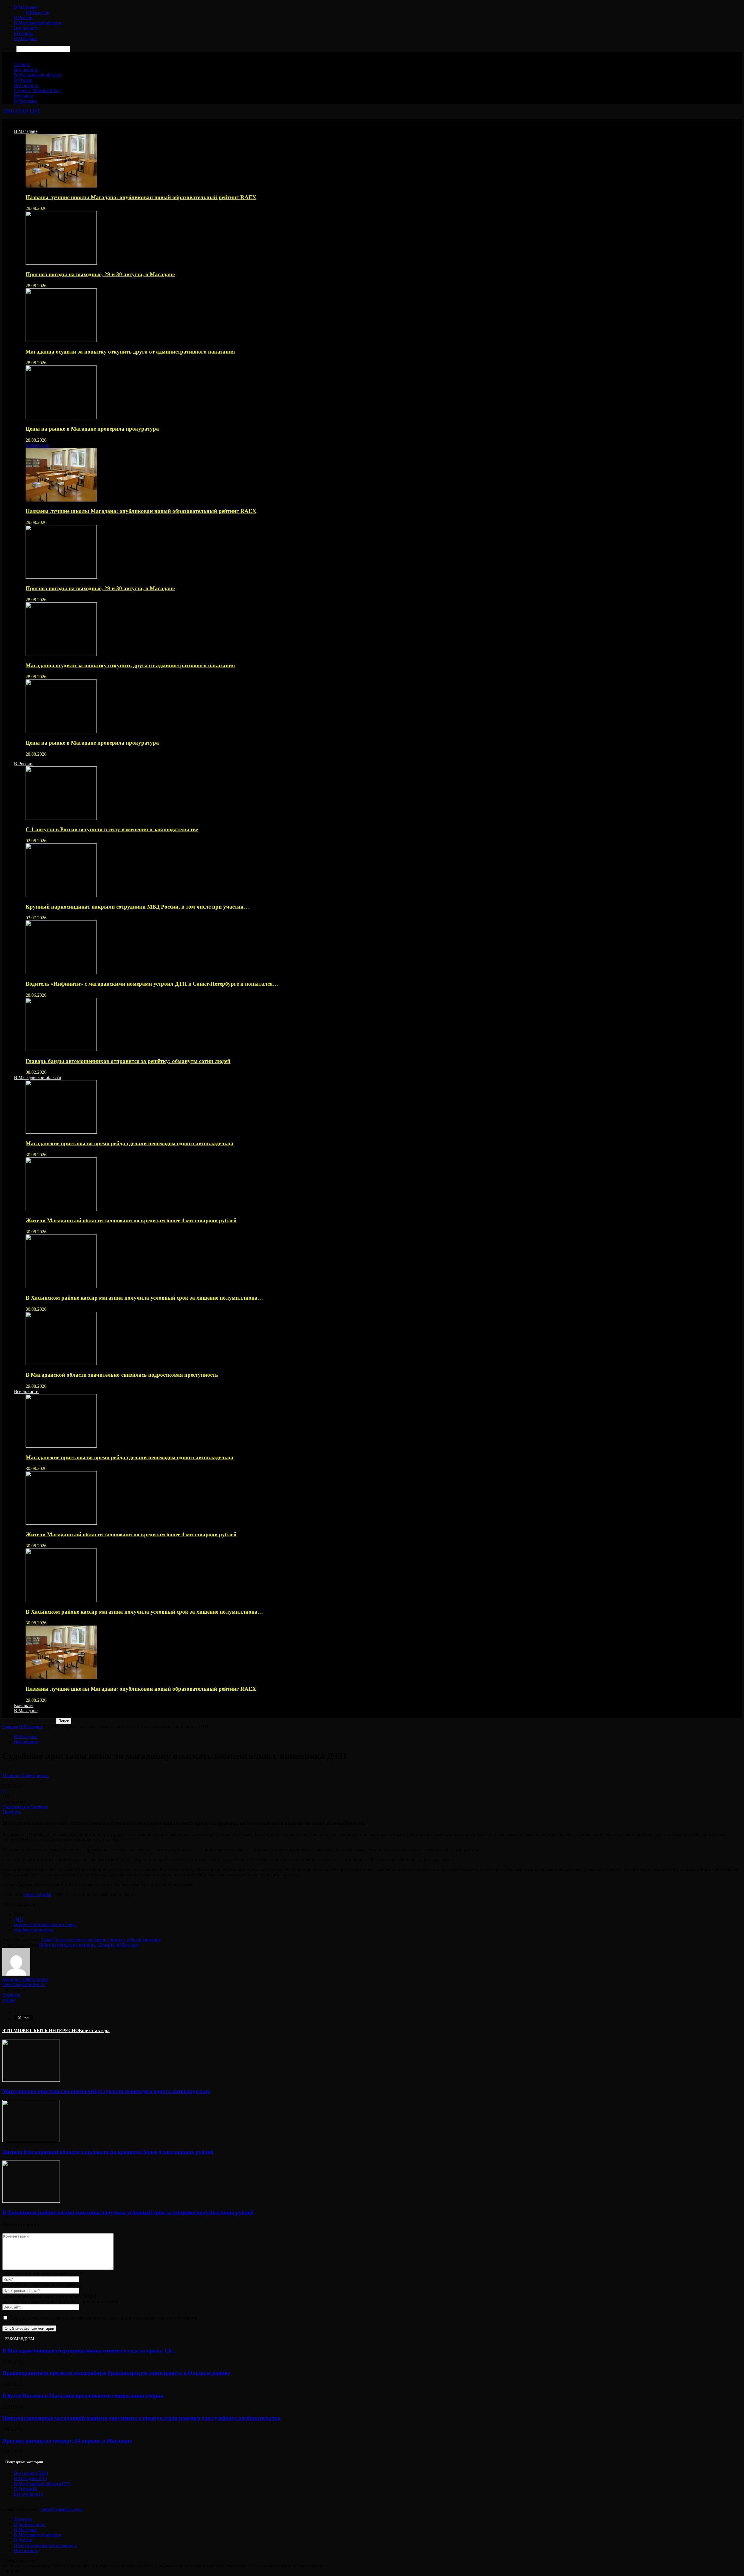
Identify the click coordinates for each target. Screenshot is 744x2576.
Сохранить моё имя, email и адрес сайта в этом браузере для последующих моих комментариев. (104, 2318)
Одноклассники (30, 2524)
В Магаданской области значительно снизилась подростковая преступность (122, 1375)
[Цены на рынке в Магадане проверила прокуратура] (61, 417)
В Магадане (26, 7)
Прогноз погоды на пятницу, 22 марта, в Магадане (89, 1945)
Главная (22, 64)
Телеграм (23, 2519)
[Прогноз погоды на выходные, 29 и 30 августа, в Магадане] (61, 263)
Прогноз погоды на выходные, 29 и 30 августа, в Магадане (100, 274)
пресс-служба (38, 1894)
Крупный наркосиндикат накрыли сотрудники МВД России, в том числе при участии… (137, 907)
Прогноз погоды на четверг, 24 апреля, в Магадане (67, 2441)
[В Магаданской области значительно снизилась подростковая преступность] (61, 1364)
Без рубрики (28, 2494)
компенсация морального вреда (45, 1925)
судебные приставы (33, 1930)
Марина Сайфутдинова (25, 1775)
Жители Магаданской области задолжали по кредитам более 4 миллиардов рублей (131, 1220)
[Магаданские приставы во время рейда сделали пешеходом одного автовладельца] (61, 1132)
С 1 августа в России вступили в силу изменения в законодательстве (112, 829)
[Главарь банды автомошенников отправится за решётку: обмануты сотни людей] (61, 1050)
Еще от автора (94, 2030)
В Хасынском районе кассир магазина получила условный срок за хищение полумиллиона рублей (128, 2212)
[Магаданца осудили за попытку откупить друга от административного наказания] (61, 340)
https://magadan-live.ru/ (24, 1984)
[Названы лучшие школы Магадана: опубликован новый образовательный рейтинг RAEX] (61, 186)
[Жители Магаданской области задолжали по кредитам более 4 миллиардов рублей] (61, 1209)
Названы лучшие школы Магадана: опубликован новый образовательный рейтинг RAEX (141, 197)
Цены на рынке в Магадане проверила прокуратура (92, 429)
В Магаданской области (38, 23)
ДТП (19, 1919)
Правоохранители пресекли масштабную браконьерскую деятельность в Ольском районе (116, 2373)
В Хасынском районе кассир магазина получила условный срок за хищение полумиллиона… (144, 1298)
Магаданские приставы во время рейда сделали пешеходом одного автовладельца (129, 1143)
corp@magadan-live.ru (62, 2509)
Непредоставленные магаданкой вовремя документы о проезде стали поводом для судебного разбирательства (142, 2418)
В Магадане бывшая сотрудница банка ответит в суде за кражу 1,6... (89, 2351)
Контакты (24, 33)
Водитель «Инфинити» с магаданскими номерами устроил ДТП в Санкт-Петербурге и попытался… (152, 984)
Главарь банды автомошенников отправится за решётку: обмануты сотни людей (128, 1061)
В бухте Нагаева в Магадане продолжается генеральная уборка (83, 2396)
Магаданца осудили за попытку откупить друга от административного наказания (130, 352)
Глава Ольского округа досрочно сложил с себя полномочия (101, 1940)
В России (23, 18)
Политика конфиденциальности (46, 2545)
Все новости (26, 28)
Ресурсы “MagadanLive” (38, 91)
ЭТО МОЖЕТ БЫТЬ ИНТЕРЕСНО (41, 2030)
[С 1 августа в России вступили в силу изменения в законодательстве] (61, 818)
